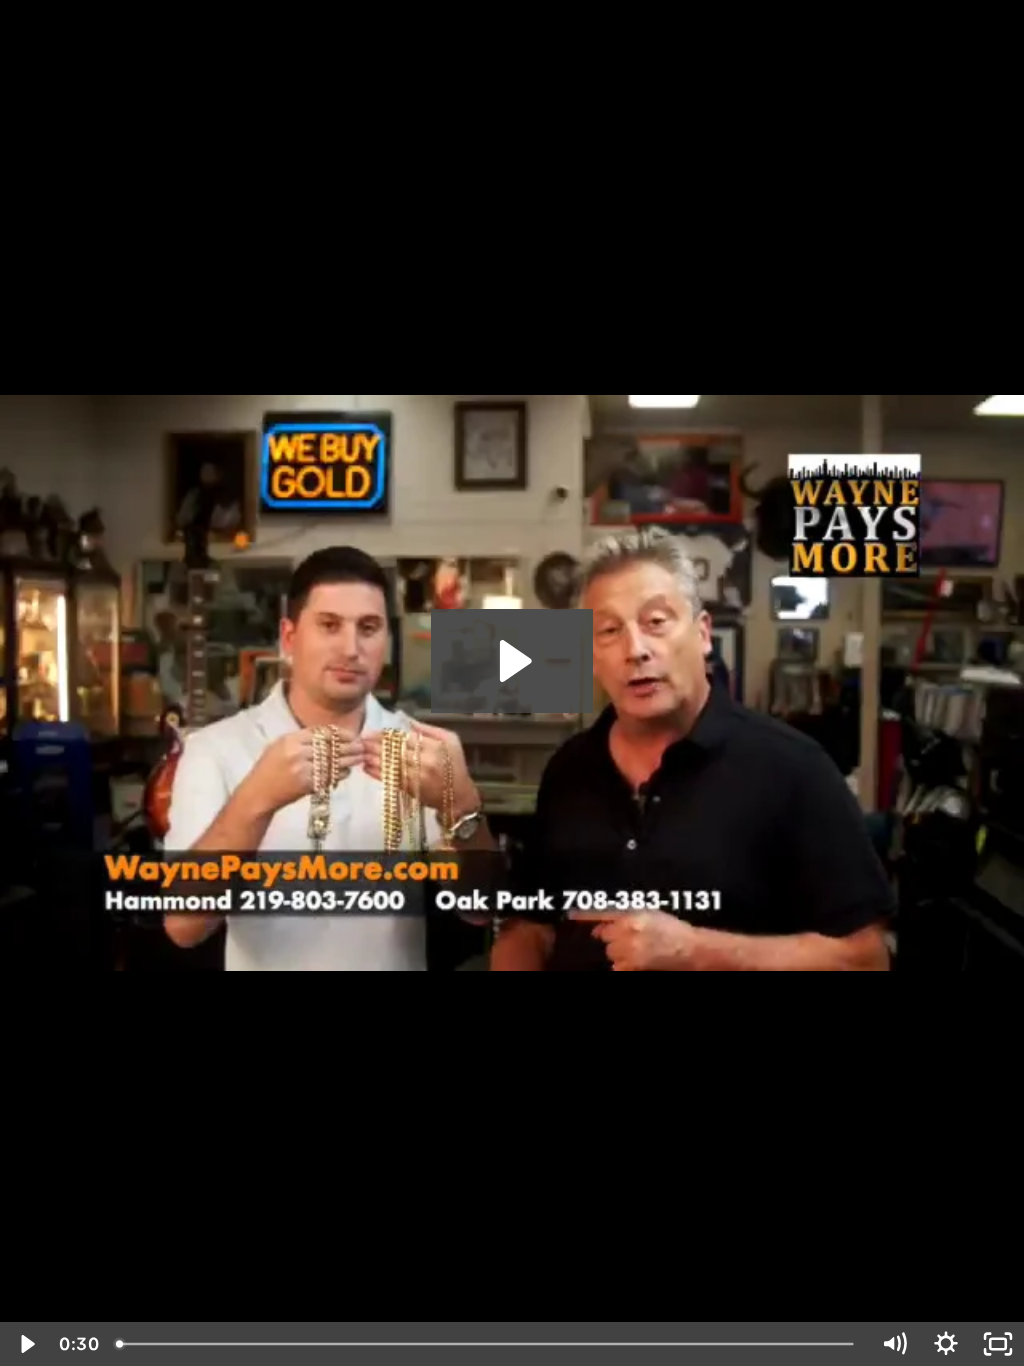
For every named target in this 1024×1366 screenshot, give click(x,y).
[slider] (487, 1344)
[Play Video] (26, 1344)
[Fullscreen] (998, 1344)
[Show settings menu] (946, 1344)
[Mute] (894, 1344)
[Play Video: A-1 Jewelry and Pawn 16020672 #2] (512, 661)
